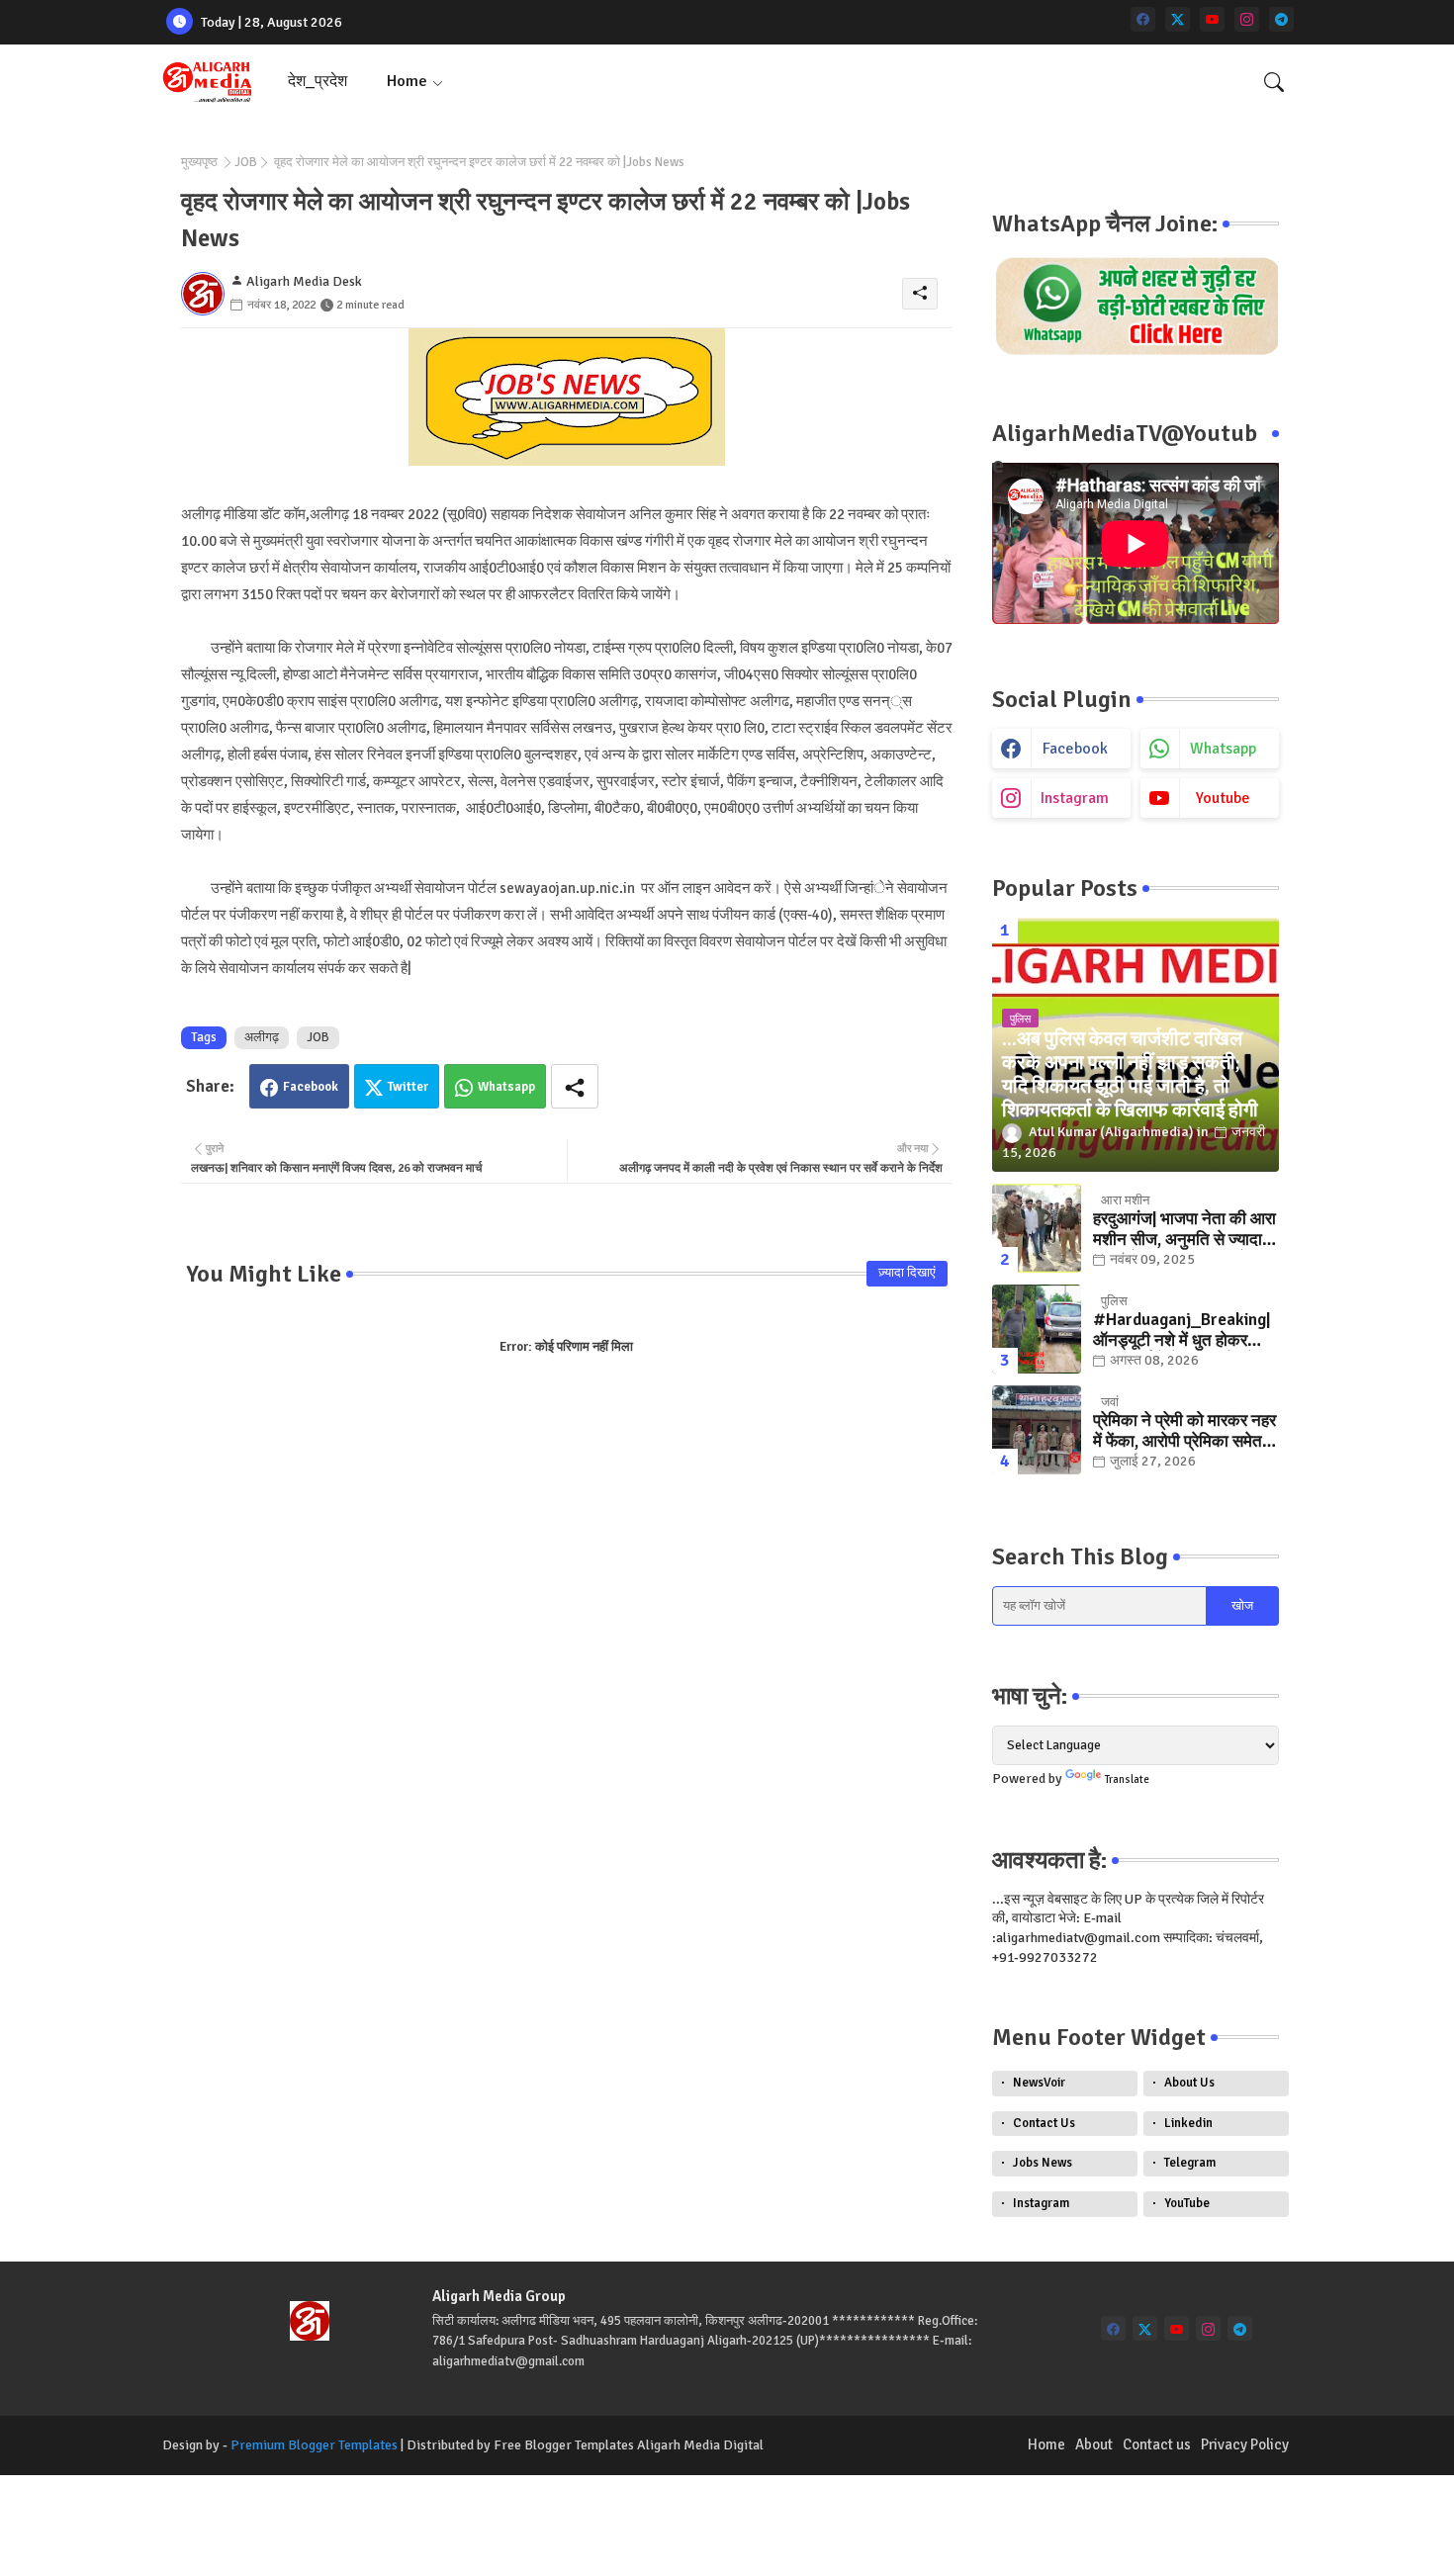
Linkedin (1188, 2123)
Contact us (1157, 2444)
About (1094, 2444)
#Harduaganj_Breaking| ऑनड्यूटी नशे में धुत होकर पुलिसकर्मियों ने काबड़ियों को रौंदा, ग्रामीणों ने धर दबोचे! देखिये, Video (1181, 1331)
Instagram (1041, 2203)
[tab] (318, 82)
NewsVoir (1039, 2083)
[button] (1274, 82)
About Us (1189, 2083)
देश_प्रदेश (318, 81)
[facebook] (1143, 19)
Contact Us (1044, 2123)
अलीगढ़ (262, 1037)
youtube (1223, 798)
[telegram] (1281, 19)
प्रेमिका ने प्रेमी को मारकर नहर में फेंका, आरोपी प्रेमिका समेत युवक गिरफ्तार (1184, 1431)
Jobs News (1043, 2163)
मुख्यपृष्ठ (199, 162)
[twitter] (1178, 19)
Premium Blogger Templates (314, 2445)
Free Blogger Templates (564, 2445)
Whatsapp (506, 1087)
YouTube (1187, 2203)
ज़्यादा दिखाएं (907, 1273)
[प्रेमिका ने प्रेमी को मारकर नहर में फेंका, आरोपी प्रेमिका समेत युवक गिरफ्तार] (1037, 1430)
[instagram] (1247, 19)
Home (407, 81)
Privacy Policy (1245, 2444)
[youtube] (1212, 19)
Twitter (408, 1087)
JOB (246, 162)
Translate (1127, 1779)
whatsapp (1223, 749)
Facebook (311, 1087)
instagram (1075, 798)
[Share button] (575, 1086)
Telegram (1190, 2163)
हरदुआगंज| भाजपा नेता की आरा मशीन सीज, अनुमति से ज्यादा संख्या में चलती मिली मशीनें (1184, 1230)
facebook (1075, 749)
